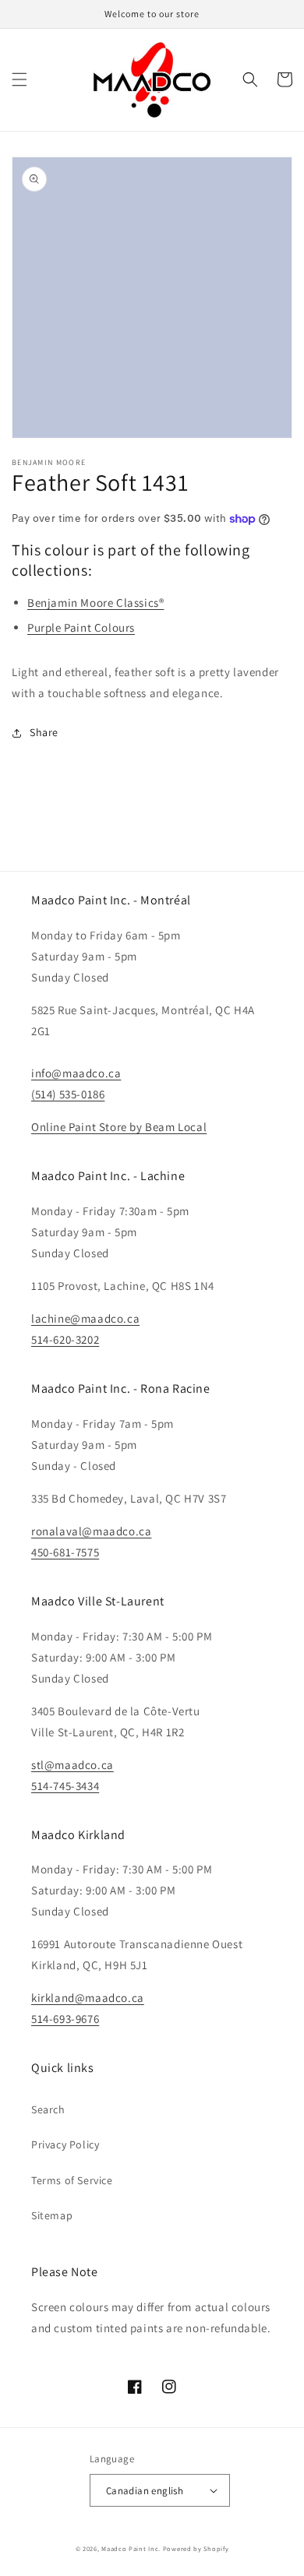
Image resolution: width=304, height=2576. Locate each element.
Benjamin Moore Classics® (95, 603)
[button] (19, 79)
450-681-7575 (65, 1552)
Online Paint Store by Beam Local (119, 1127)
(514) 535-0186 (68, 1094)
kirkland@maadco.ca (88, 1998)
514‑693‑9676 (65, 2019)
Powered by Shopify (196, 2548)
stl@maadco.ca (72, 1765)
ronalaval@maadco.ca (91, 1531)
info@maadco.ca (76, 1073)
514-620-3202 (65, 1339)
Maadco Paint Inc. (131, 2548)
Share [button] (44, 732)
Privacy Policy (65, 2144)
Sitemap (52, 2215)
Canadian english (145, 2491)
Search (48, 2109)
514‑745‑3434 (65, 1786)
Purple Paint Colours (81, 627)
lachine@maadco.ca (85, 1318)
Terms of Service (72, 2180)
